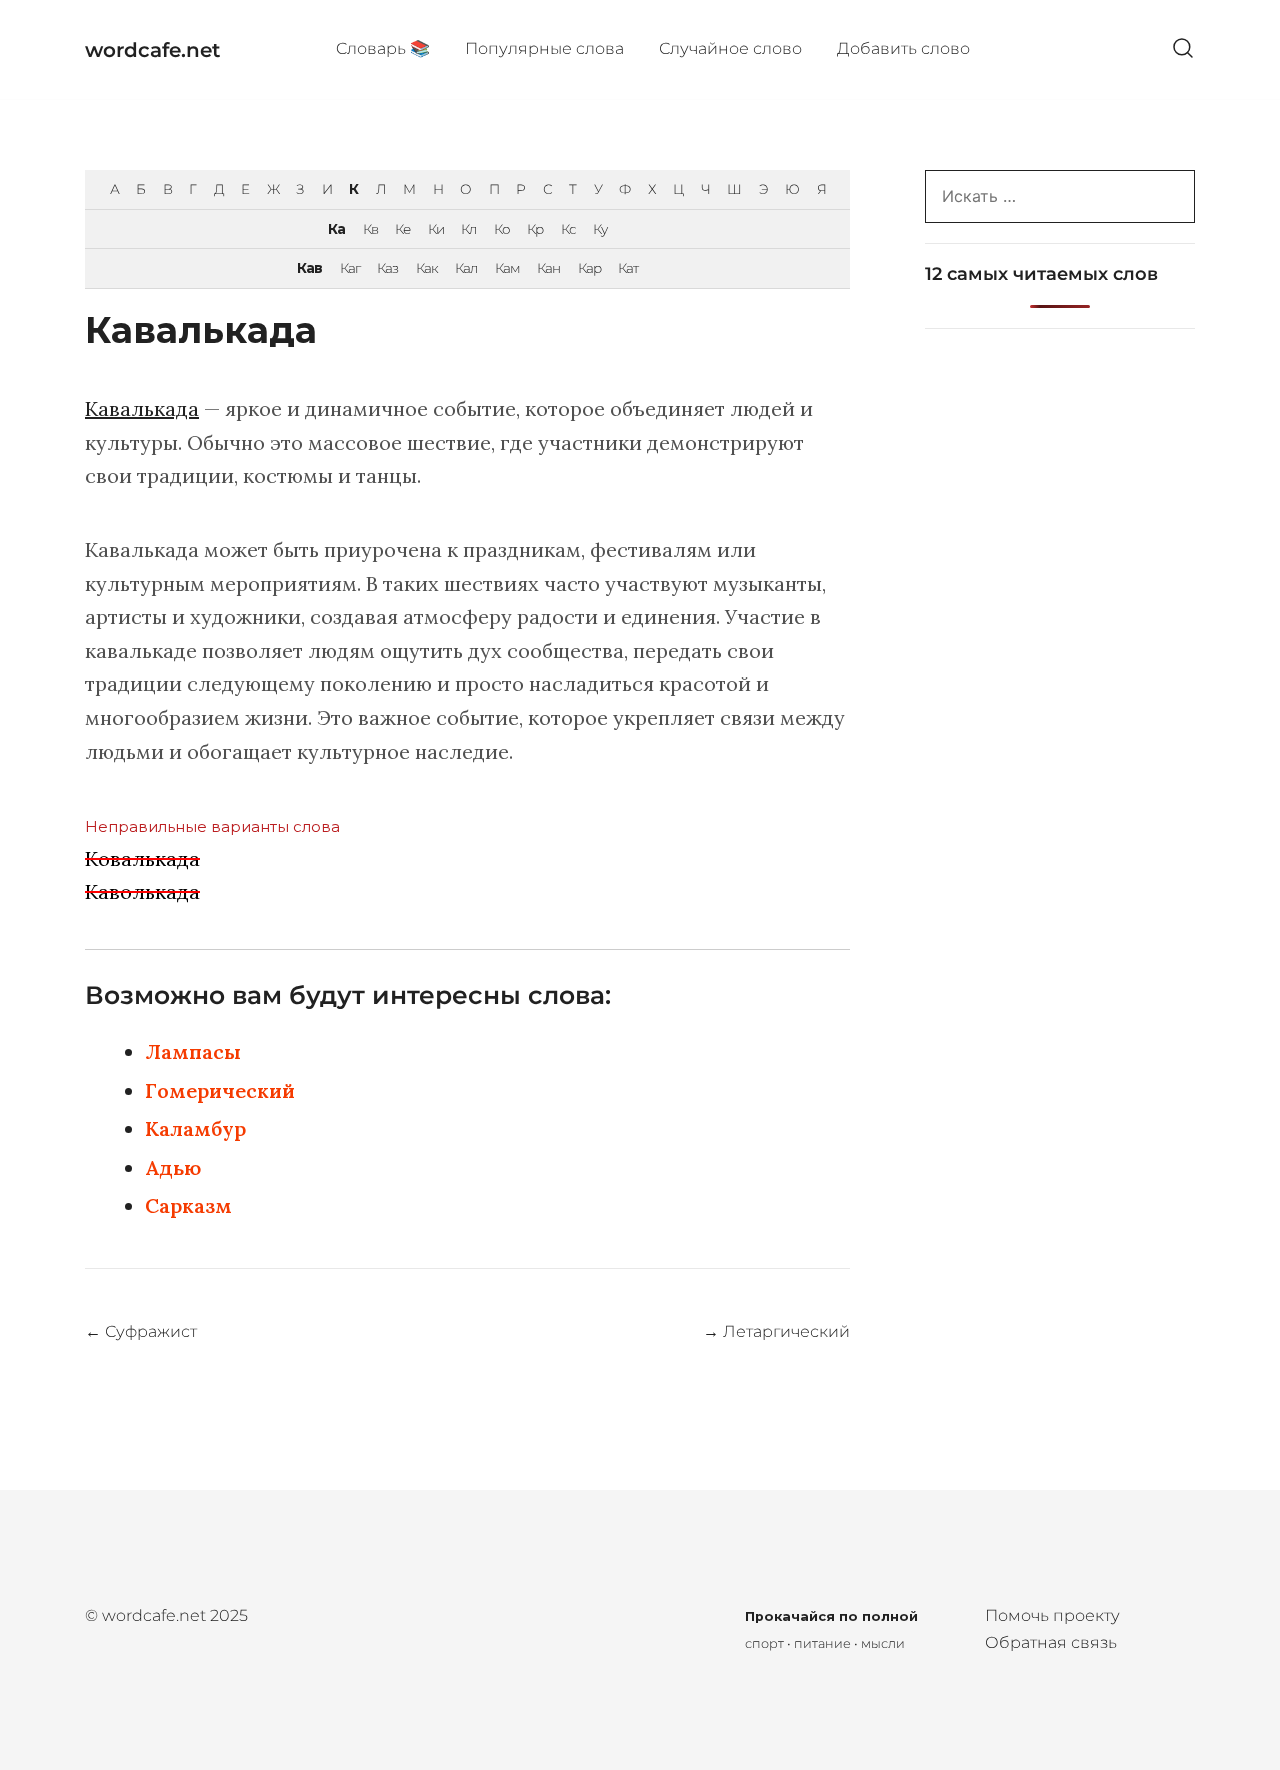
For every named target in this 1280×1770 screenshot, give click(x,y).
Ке (402, 229)
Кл (468, 229)
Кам (507, 268)
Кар (589, 268)
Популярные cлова (544, 48)
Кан (548, 268)
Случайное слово (730, 48)
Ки (436, 229)
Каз (387, 268)
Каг (350, 268)
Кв (370, 229)
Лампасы (193, 1051)
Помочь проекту (1052, 1615)
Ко (502, 229)
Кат (628, 268)
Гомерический (220, 1090)
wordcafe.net (152, 50)
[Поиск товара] (1183, 49)
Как (427, 268)
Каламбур (195, 1128)
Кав (309, 268)
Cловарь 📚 (383, 48)
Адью (173, 1167)
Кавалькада (142, 408)
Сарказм (188, 1205)
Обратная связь (1051, 1642)
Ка (336, 229)
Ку (600, 229)
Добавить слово (903, 48)
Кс (568, 229)
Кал (466, 268)
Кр (535, 229)
